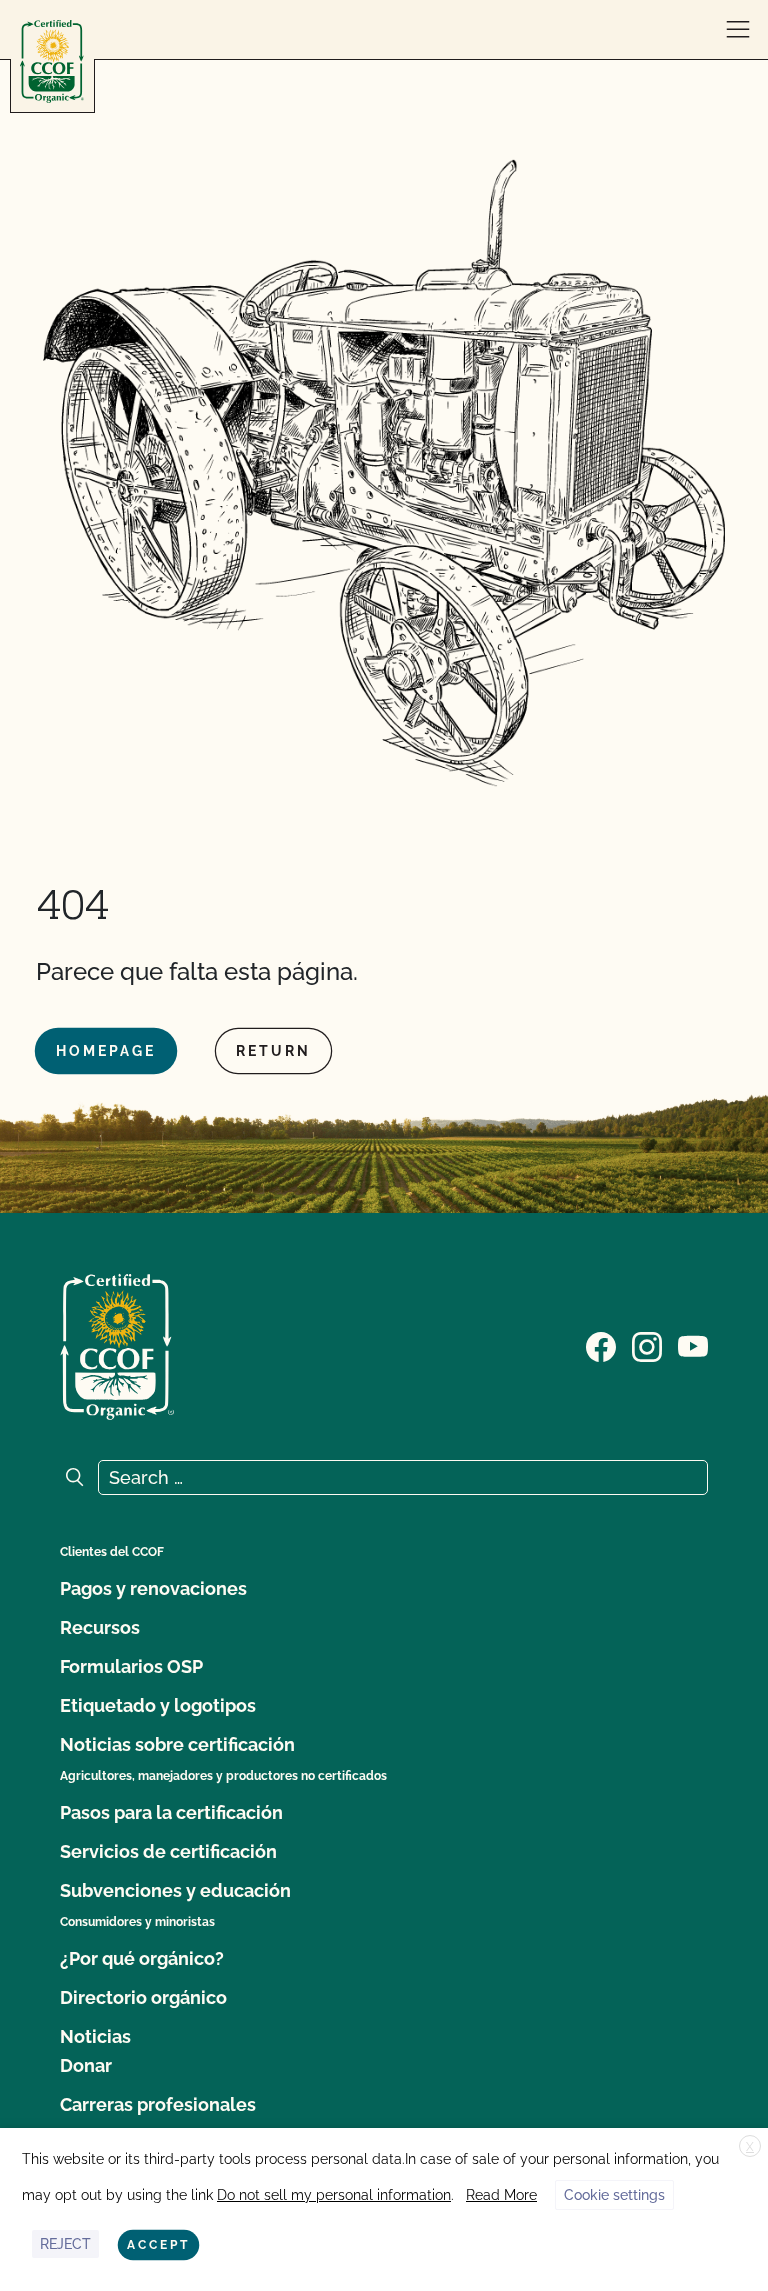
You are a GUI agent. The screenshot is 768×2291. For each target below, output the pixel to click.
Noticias (95, 2036)
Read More (501, 2195)
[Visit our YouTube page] (693, 1345)
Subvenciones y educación (175, 1890)
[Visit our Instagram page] (647, 1345)
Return (273, 1051)
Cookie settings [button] (614, 2195)
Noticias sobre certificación (177, 1744)
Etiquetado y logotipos (158, 1705)
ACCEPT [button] (158, 2245)
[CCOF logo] (52, 61)
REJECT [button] (65, 2244)
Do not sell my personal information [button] (334, 2195)
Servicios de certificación (168, 1851)
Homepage (106, 1051)
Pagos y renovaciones (153, 1588)
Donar (86, 2065)
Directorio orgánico (143, 1997)
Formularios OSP (131, 1666)
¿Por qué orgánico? (142, 1958)
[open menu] (738, 30)
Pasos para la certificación (171, 1812)
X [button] (750, 2147)
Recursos (100, 1627)
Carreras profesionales (158, 2104)
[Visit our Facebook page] (601, 1345)
